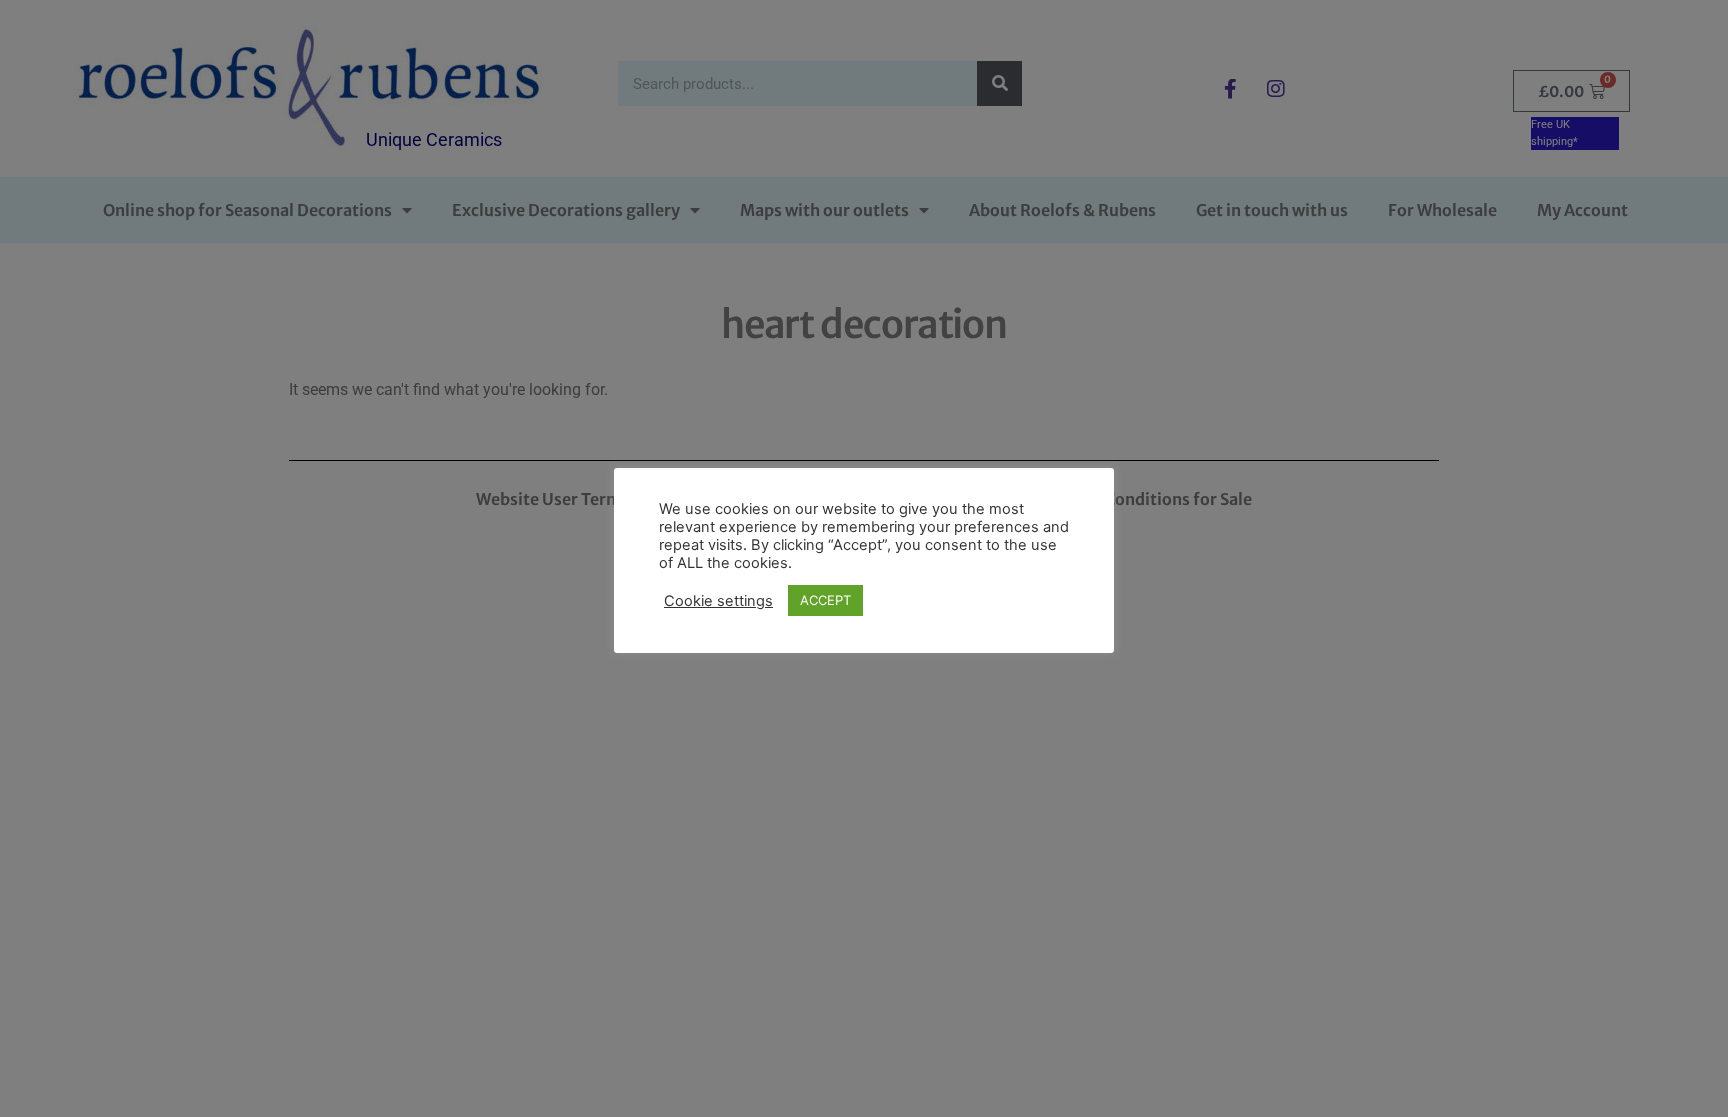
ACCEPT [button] (825, 600)
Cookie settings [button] (718, 601)
